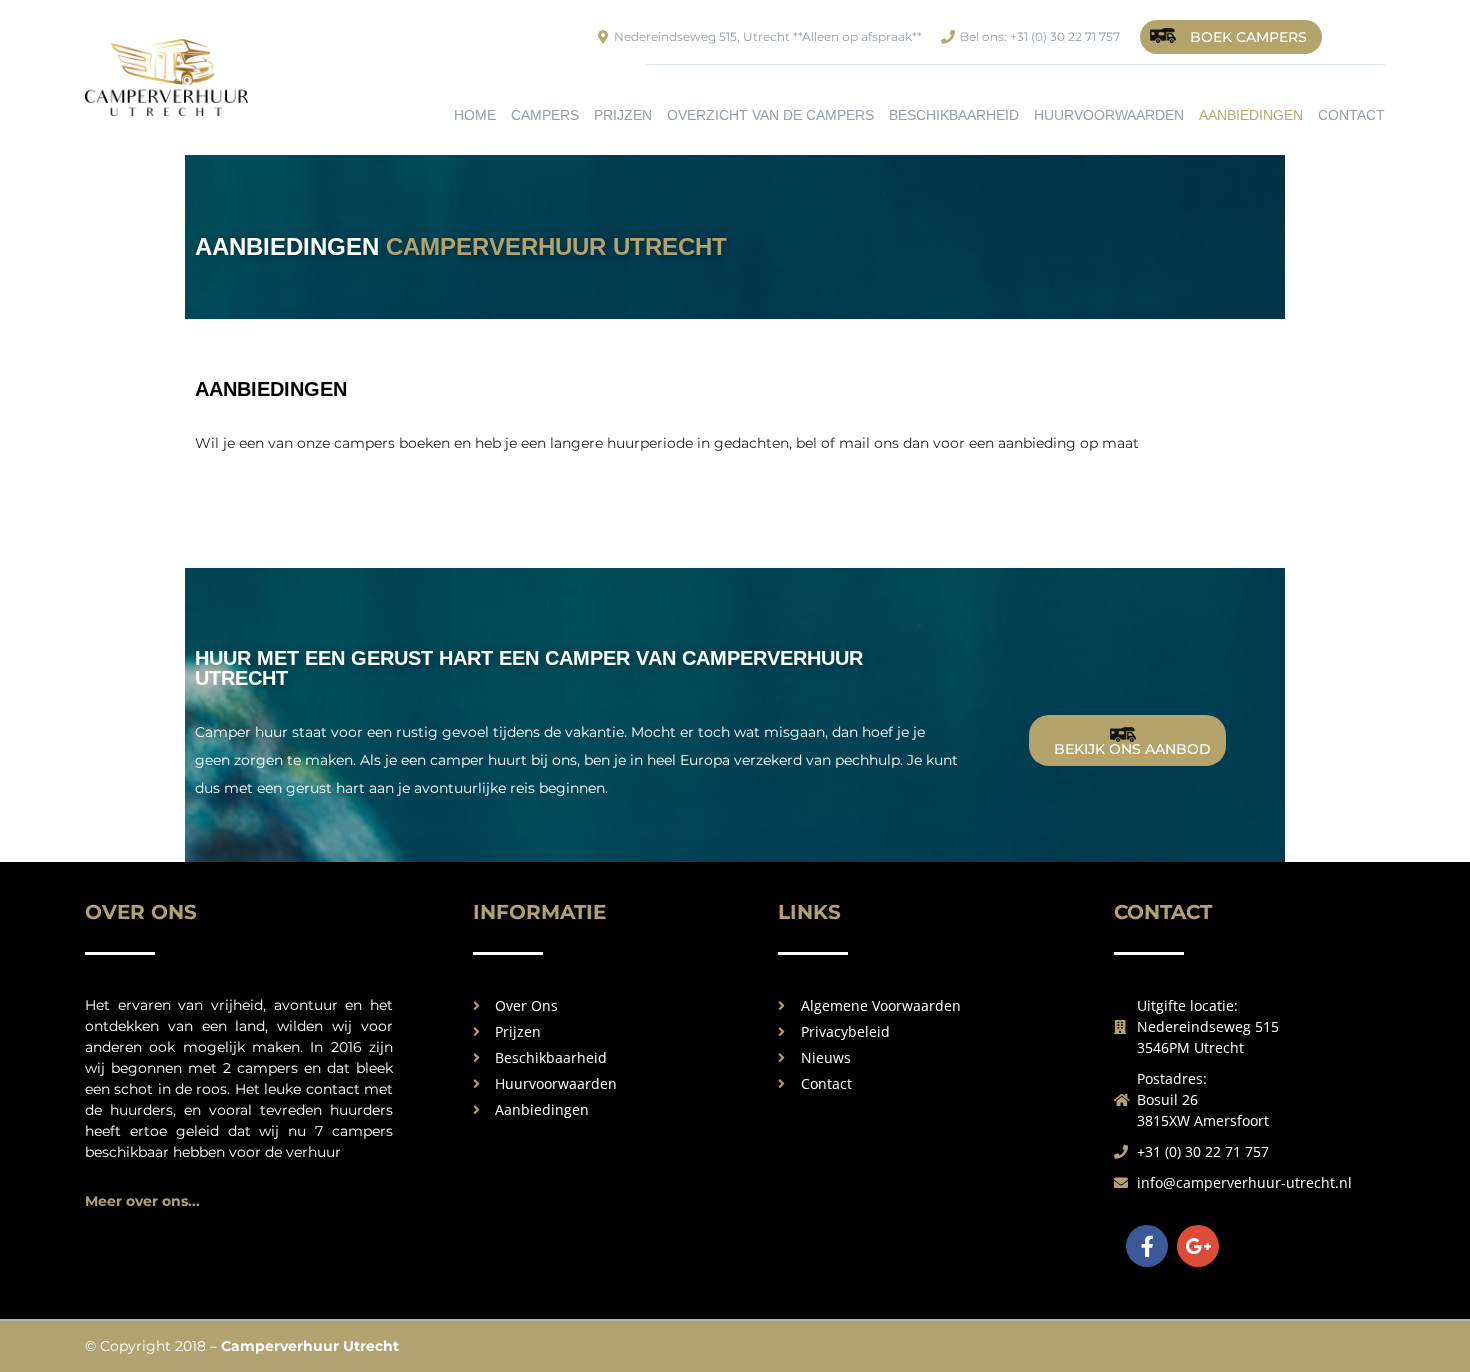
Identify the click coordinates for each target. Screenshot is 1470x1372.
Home (475, 115)
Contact (1351, 115)
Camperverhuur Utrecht (310, 1346)
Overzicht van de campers (770, 115)
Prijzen (623, 115)
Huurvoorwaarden (1109, 115)
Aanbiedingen (1251, 115)
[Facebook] (1147, 1246)
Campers (545, 115)
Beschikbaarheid (954, 115)
